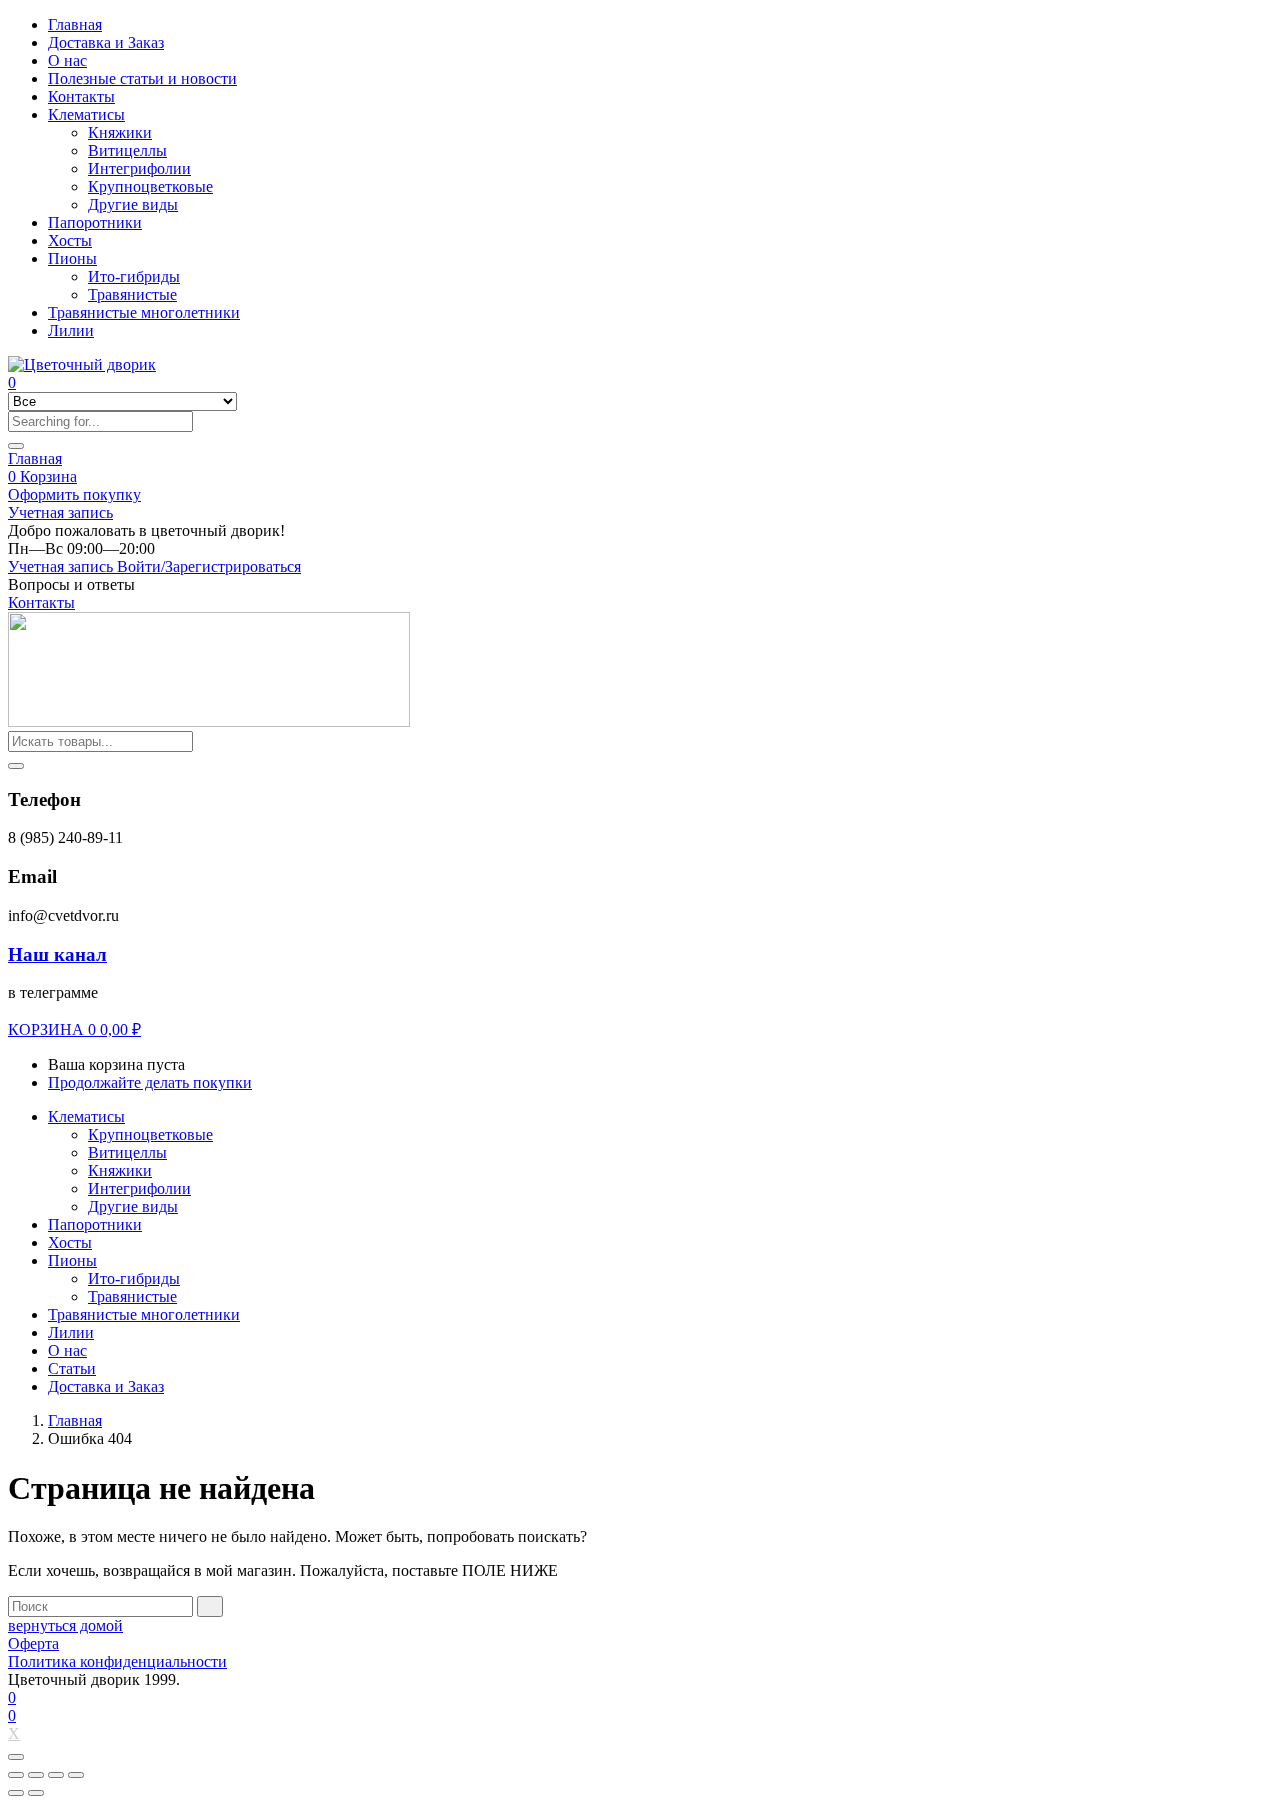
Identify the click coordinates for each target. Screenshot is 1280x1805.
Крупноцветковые (150, 186)
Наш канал (57, 954)
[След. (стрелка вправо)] (36, 1793)
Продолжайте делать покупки (150, 1082)
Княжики (120, 132)
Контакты (81, 96)
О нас (67, 60)
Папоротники (95, 222)
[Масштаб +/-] (76, 1775)
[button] (146, 530)
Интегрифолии (139, 168)
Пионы (72, 258)
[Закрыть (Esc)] (16, 1775)
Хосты (70, 240)
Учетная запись (60, 512)
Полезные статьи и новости (142, 78)
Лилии (71, 330)
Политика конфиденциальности (117, 1661)
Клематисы (86, 114)
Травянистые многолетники (144, 312)
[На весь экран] (56, 1775)
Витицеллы (127, 150)
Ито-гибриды (134, 276)
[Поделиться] (36, 1775)
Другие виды (133, 204)
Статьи (72, 1368)
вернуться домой (65, 1625)
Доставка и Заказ (106, 42)
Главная (75, 24)
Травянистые (132, 294)
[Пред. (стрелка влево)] (16, 1793)
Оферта (33, 1643)
